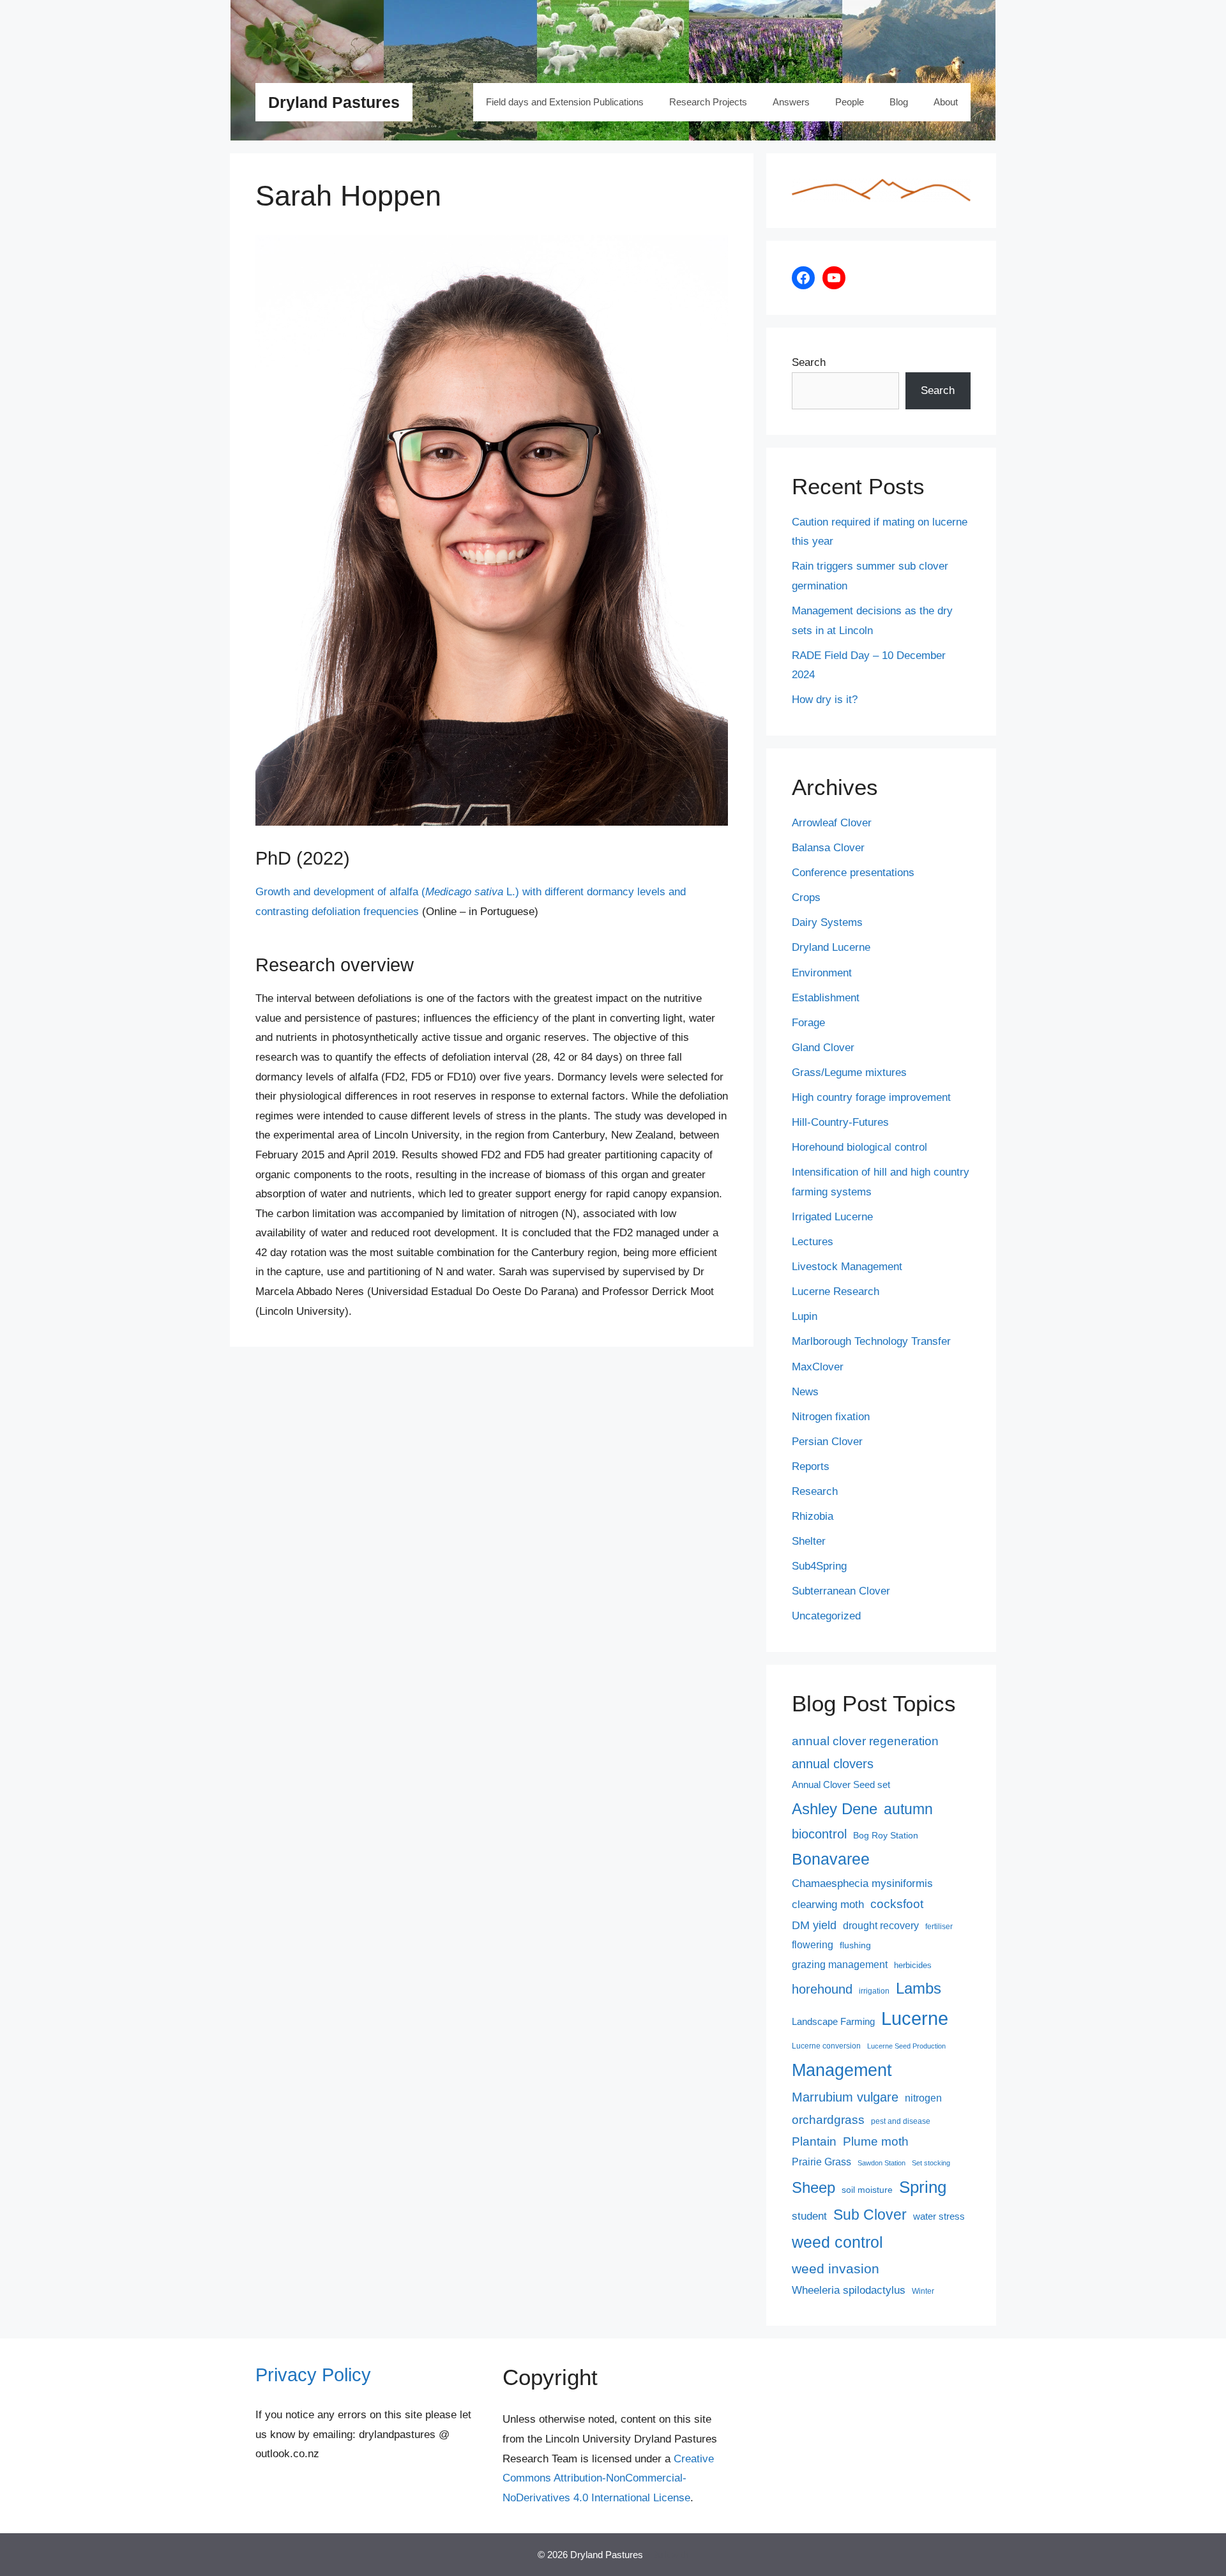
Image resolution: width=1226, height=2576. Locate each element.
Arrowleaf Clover (832, 823)
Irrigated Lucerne (832, 1217)
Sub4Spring (819, 1566)
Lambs (919, 1989)
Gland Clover (823, 1048)
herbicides (913, 1965)
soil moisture (867, 2190)
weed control (837, 2242)
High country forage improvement (871, 1097)
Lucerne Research (836, 1292)
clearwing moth (828, 1904)
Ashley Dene (835, 1809)
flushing (855, 1945)
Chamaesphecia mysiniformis (862, 1883)
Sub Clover (870, 2215)
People (850, 102)
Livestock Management (847, 1267)
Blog (899, 102)
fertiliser (939, 1927)
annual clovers (833, 1764)
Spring (923, 2187)
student (809, 2216)
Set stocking (931, 2163)
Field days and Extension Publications (565, 102)
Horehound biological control (859, 1147)
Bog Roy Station (886, 1835)
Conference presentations (853, 873)
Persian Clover (827, 1442)
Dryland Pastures (334, 102)
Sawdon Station (882, 2163)
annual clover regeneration (865, 1741)
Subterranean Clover (841, 1591)
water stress (939, 2216)
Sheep (814, 2187)
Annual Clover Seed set (841, 1785)
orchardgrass (828, 2120)
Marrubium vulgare (845, 2097)
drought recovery (881, 1926)
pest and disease (901, 2121)
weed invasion (836, 2269)
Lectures (813, 1242)
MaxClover (818, 1367)
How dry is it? (825, 700)
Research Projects (708, 102)
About (946, 102)
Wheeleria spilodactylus (849, 2290)
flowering (813, 1944)
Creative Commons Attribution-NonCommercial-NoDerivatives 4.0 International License (608, 2478)
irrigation (874, 1991)
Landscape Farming (833, 2022)
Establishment (826, 998)
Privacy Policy (313, 2375)
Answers (791, 102)
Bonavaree (831, 1859)
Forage (808, 1023)
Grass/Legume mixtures (849, 1072)
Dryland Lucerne (831, 947)
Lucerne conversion (826, 2046)
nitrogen (923, 2098)
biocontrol (819, 1834)
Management (842, 2070)
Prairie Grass (821, 2162)
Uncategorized (826, 1616)
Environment (822, 973)
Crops (806, 898)
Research (815, 1491)
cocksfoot (897, 1904)
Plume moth (876, 2141)
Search (809, 362)
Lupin (805, 1316)
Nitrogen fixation (831, 1417)
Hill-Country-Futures (840, 1122)
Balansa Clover (828, 848)
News (805, 1392)
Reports (811, 1466)
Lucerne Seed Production (906, 2046)
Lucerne (915, 2018)
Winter (923, 2291)
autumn (908, 1809)
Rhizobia (813, 1516)
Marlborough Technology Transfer (871, 1341)
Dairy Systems (827, 922)
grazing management (840, 1965)
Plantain (814, 2141)
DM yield (814, 1925)
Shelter (809, 1541)
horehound (822, 1989)
